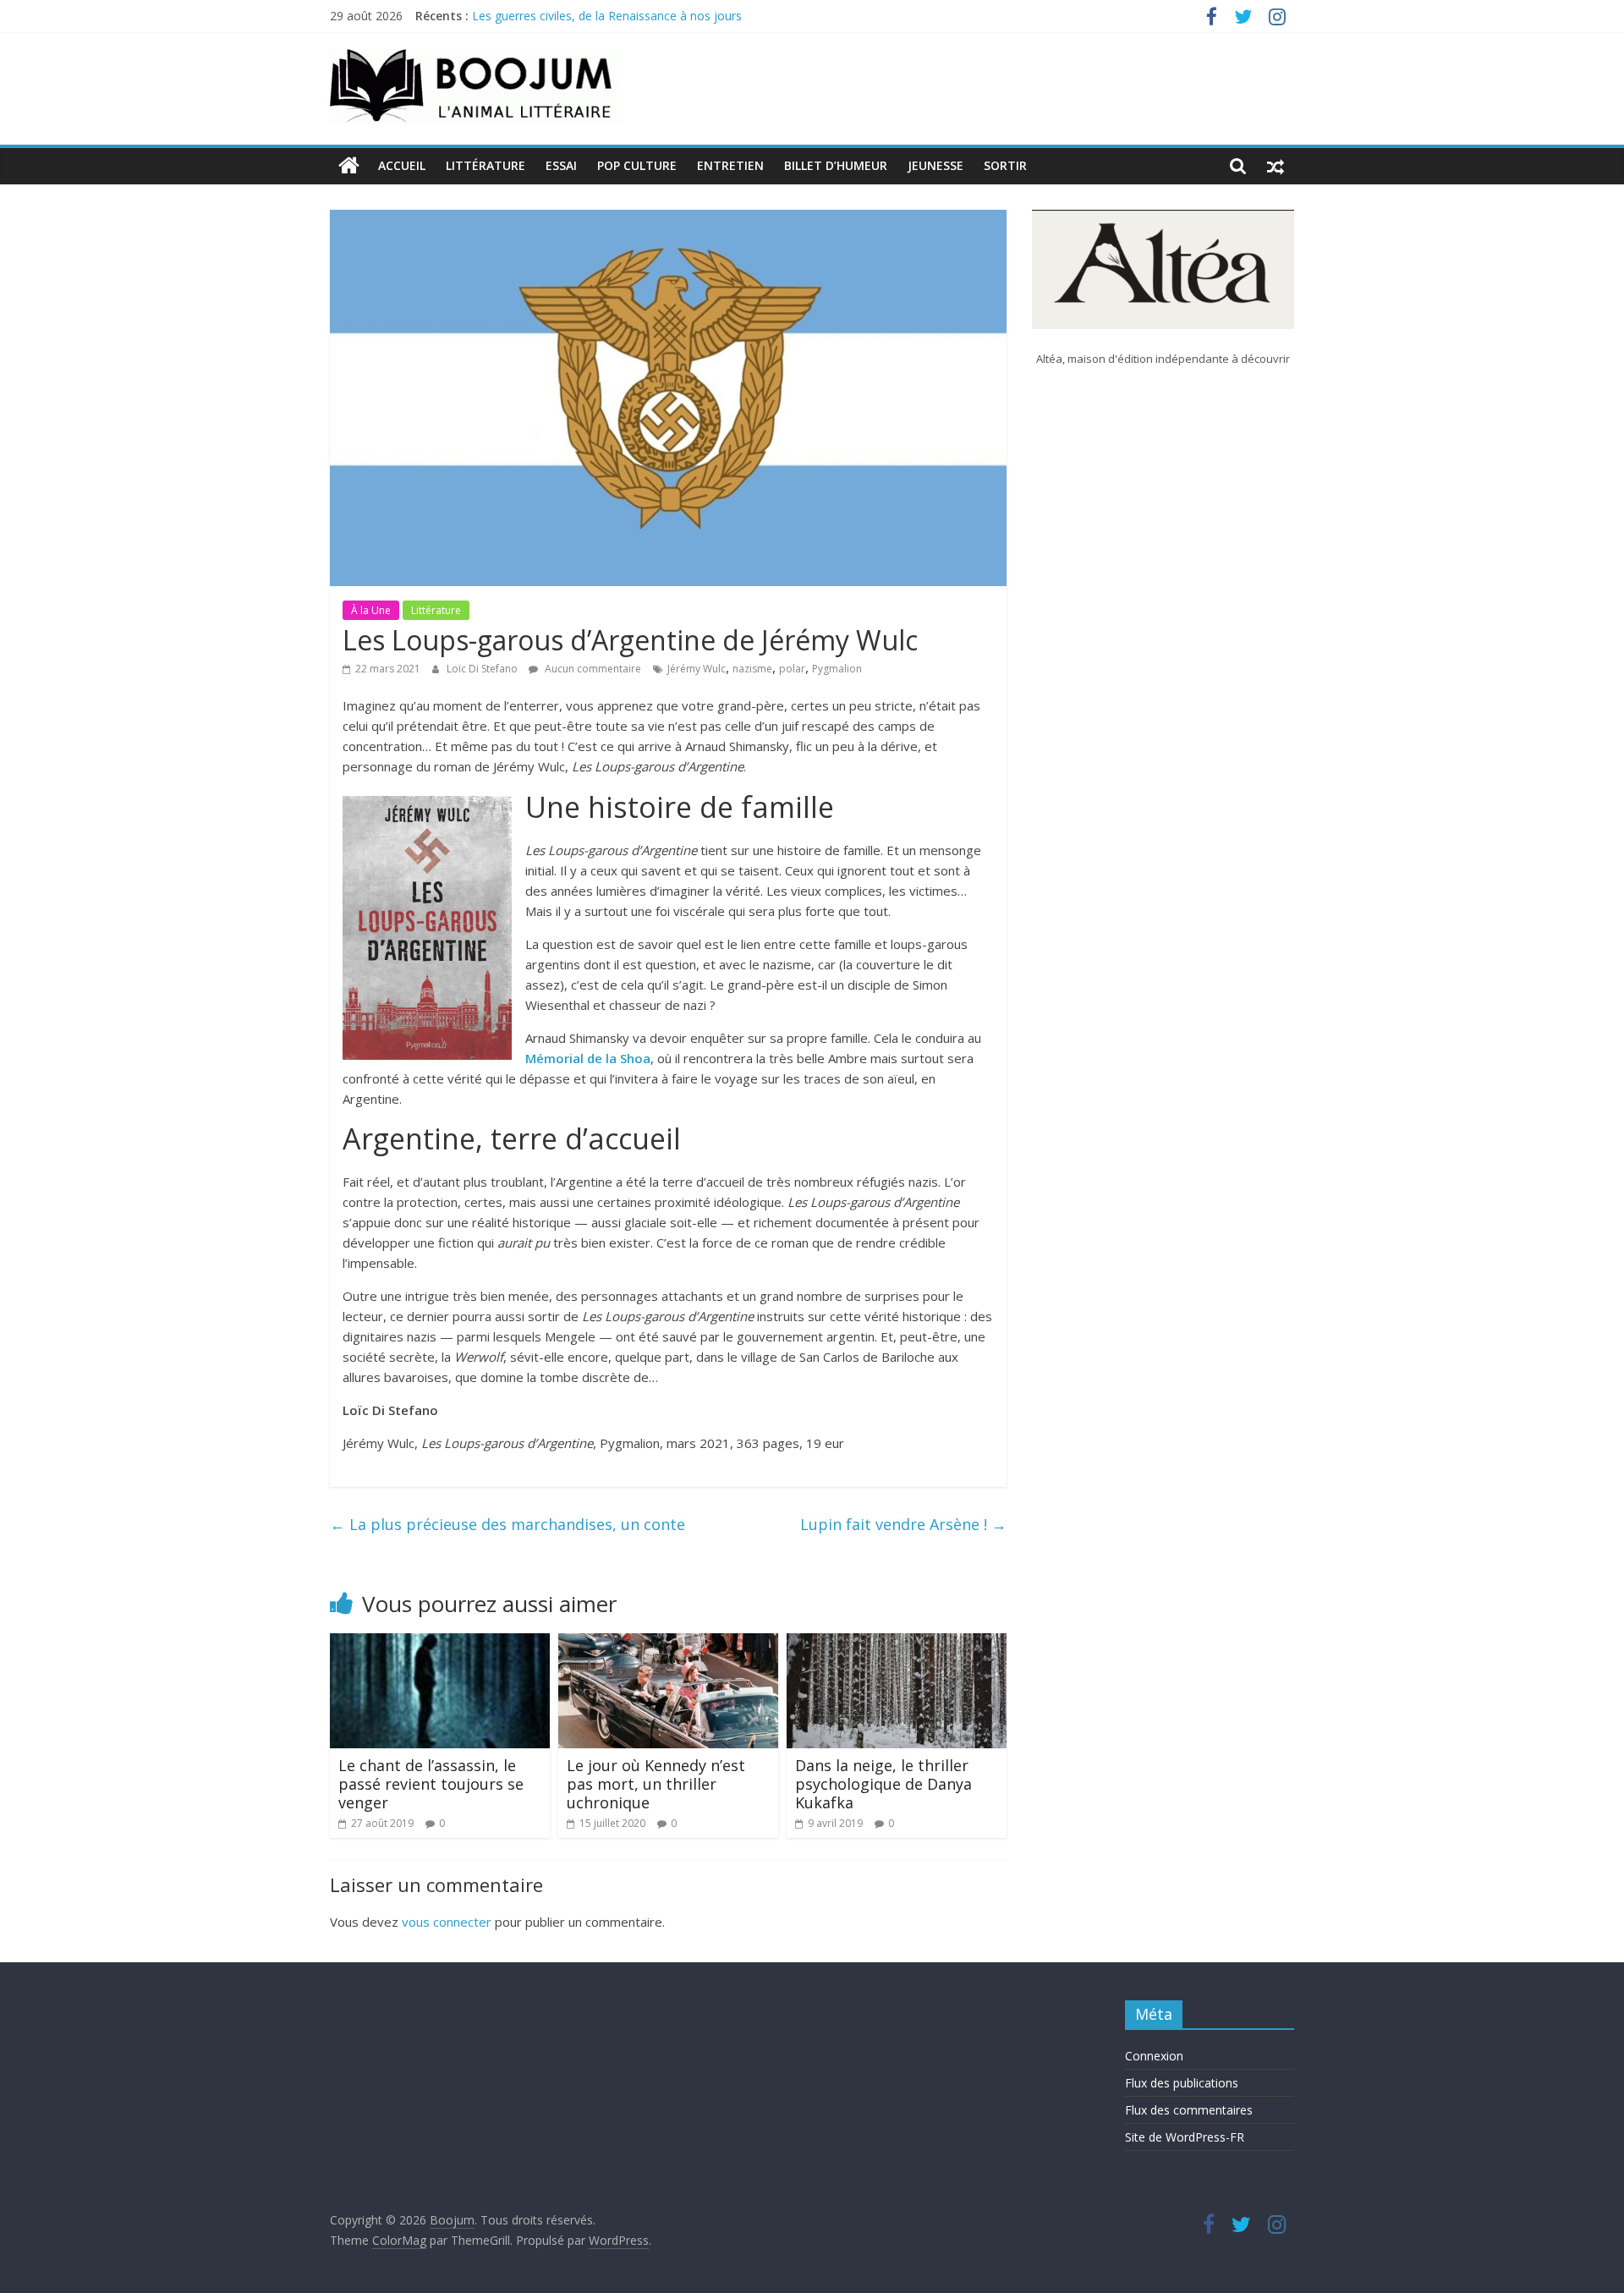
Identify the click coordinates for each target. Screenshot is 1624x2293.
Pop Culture (637, 165)
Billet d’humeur (836, 165)
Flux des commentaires (1189, 2110)
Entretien (730, 165)
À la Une (371, 610)
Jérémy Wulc (697, 669)
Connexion (1154, 2056)
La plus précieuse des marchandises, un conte (507, 1524)
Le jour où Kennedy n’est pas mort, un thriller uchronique (656, 1783)
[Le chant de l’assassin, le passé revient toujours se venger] (440, 1643)
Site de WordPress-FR (1185, 2137)
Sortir (1005, 165)
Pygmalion (837, 669)
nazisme (752, 669)
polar (792, 669)
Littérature (486, 165)
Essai (561, 165)
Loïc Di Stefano (483, 669)
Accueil (402, 165)
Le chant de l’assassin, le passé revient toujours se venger (431, 1783)
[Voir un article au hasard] (1276, 166)
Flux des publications (1182, 2083)
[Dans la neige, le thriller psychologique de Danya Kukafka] (897, 1643)
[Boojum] (349, 166)
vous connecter (447, 1922)
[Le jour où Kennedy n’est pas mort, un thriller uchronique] (668, 1643)
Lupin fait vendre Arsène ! (903, 1524)
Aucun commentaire (592, 669)
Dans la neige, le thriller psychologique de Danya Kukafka (883, 1783)
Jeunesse (935, 165)
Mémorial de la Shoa (588, 1058)
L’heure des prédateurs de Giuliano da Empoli (595, 16)
